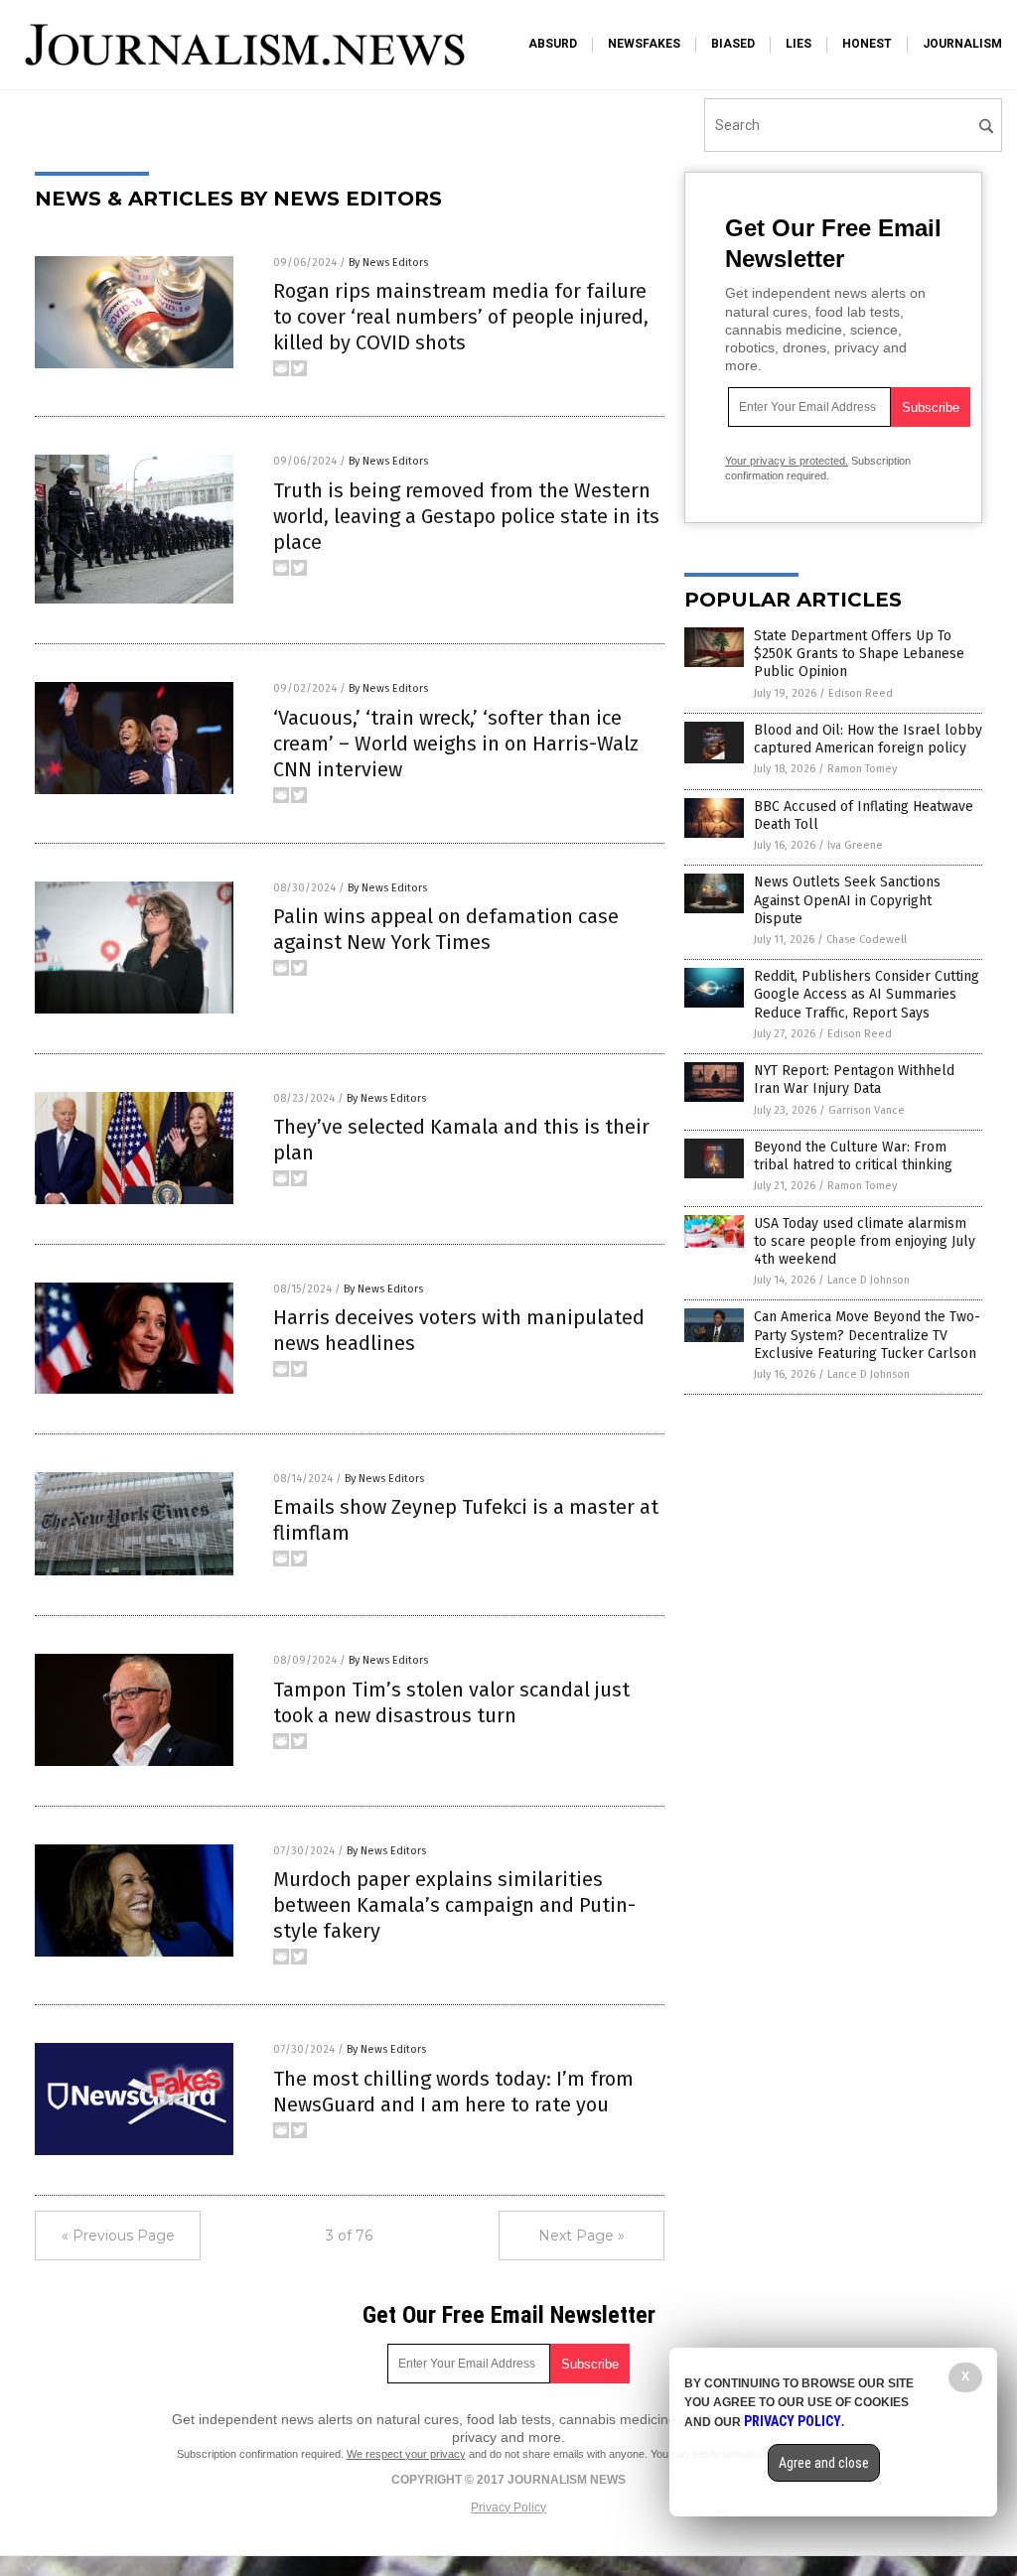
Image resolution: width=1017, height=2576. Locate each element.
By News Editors (388, 263)
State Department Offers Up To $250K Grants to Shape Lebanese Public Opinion (859, 654)
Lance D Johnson (869, 1280)
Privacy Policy (508, 2508)
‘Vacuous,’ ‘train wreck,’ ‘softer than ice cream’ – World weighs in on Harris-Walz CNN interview (456, 744)
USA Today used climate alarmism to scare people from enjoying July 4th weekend (865, 1241)
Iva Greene (855, 845)
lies (799, 44)
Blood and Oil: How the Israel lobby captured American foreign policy (868, 739)
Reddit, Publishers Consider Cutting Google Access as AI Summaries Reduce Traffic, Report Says (867, 994)
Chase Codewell (867, 940)
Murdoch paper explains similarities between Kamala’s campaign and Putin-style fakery (454, 1905)
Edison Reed (861, 693)
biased (733, 44)
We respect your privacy (406, 2454)
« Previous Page (118, 2236)
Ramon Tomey (862, 769)
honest (867, 44)
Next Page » (581, 2236)
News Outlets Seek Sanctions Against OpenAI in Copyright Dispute (847, 900)
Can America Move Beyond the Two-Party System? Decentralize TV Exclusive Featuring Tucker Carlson (867, 1335)
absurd (553, 44)
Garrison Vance (867, 1110)
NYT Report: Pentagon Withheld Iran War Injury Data (854, 1080)
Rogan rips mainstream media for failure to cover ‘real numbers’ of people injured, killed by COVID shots (461, 317)
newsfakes (644, 44)
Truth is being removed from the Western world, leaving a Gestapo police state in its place (466, 516)
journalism (962, 44)
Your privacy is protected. (787, 461)
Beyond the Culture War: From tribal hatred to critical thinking (853, 1156)
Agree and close (824, 2463)
